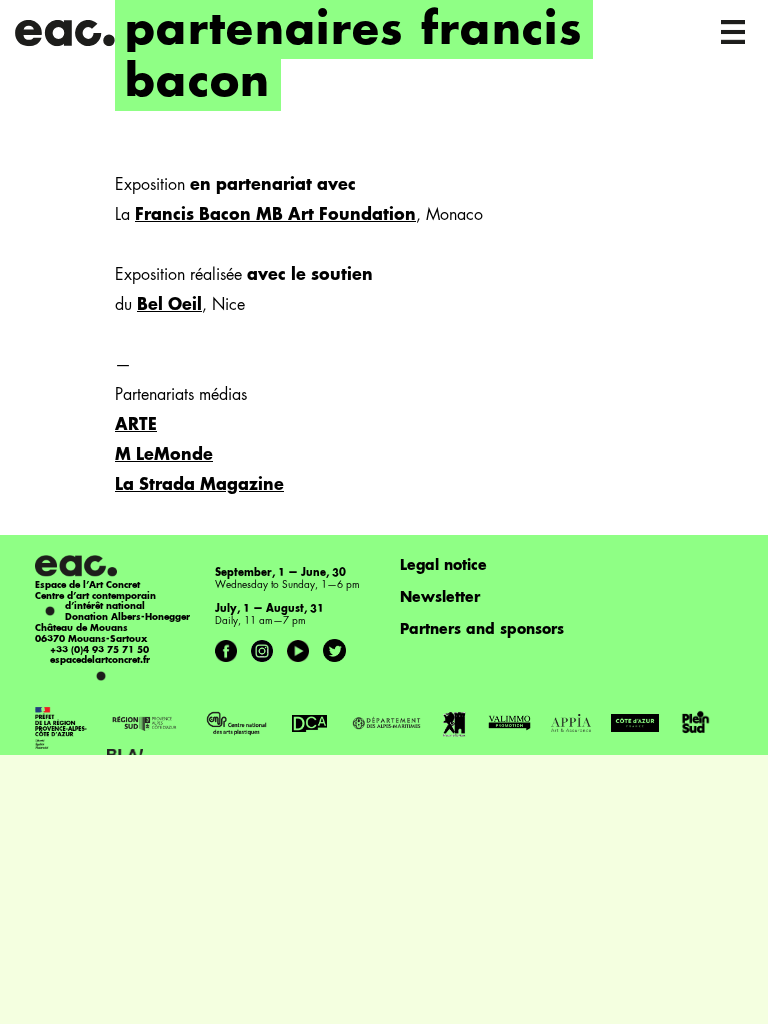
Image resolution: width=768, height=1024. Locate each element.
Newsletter (440, 598)
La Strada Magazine (199, 486)
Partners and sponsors (482, 630)
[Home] (66, 30)
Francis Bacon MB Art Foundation (275, 216)
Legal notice (443, 566)
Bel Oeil (169, 306)
